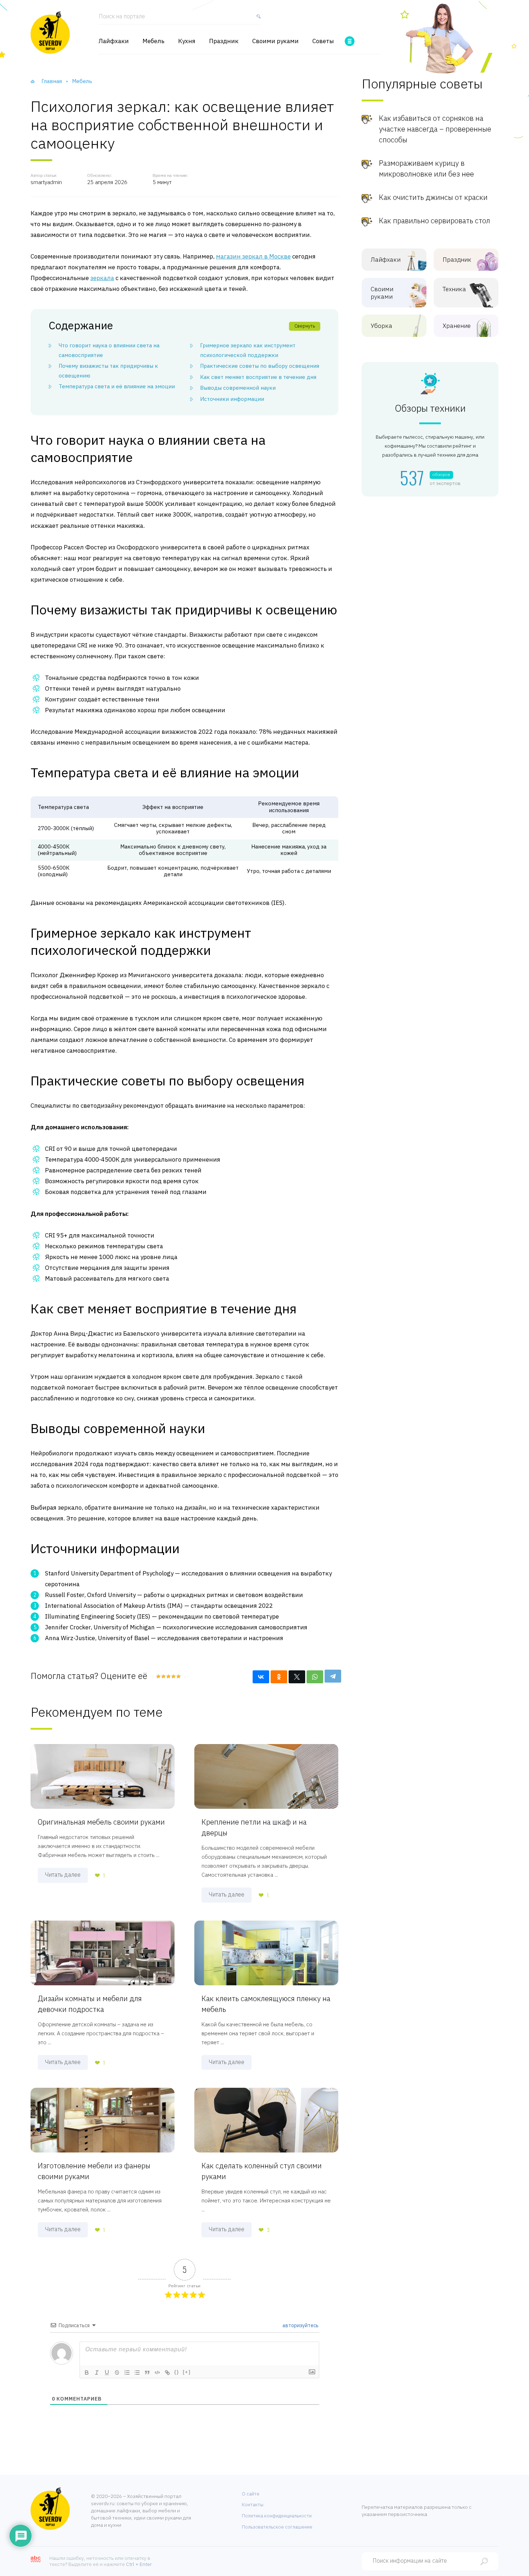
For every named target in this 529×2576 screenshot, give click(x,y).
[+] (187, 2372)
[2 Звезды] (163, 1676)
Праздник (224, 41)
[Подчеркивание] (107, 2373)
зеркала (102, 278)
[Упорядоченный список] (127, 2373)
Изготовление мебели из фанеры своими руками (94, 2171)
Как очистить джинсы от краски (433, 197)
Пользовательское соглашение (277, 2527)
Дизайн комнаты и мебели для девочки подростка (90, 2004)
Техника (454, 289)
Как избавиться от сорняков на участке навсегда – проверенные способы (435, 129)
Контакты (253, 2505)
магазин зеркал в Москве (253, 256)
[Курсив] (97, 2373)
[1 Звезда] (158, 1676)
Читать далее (63, 1875)
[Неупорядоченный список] (137, 2373)
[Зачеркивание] (117, 2373)
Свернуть (305, 326)
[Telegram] (333, 1676)
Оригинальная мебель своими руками (101, 1822)
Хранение (457, 326)
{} (177, 2372)
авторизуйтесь (300, 2325)
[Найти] (257, 19)
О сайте (251, 2494)
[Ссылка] (167, 2373)
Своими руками (275, 41)
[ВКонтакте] (261, 1677)
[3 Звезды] (168, 1676)
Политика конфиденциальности (277, 2516)
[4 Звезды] (173, 1676)
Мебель (153, 41)
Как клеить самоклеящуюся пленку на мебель (266, 2004)
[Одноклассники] (279, 1677)
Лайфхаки (114, 41)
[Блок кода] (157, 2373)
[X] (297, 1677)
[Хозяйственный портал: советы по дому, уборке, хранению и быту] (50, 32)
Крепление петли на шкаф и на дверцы (254, 1827)
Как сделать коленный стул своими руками (262, 2171)
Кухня (187, 41)
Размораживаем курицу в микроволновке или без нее (426, 168)
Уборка (381, 326)
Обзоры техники (430, 408)
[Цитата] (147, 2373)
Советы (323, 41)
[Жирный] (87, 2373)
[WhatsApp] (315, 1677)
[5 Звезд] (178, 1676)
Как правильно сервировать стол (435, 221)
